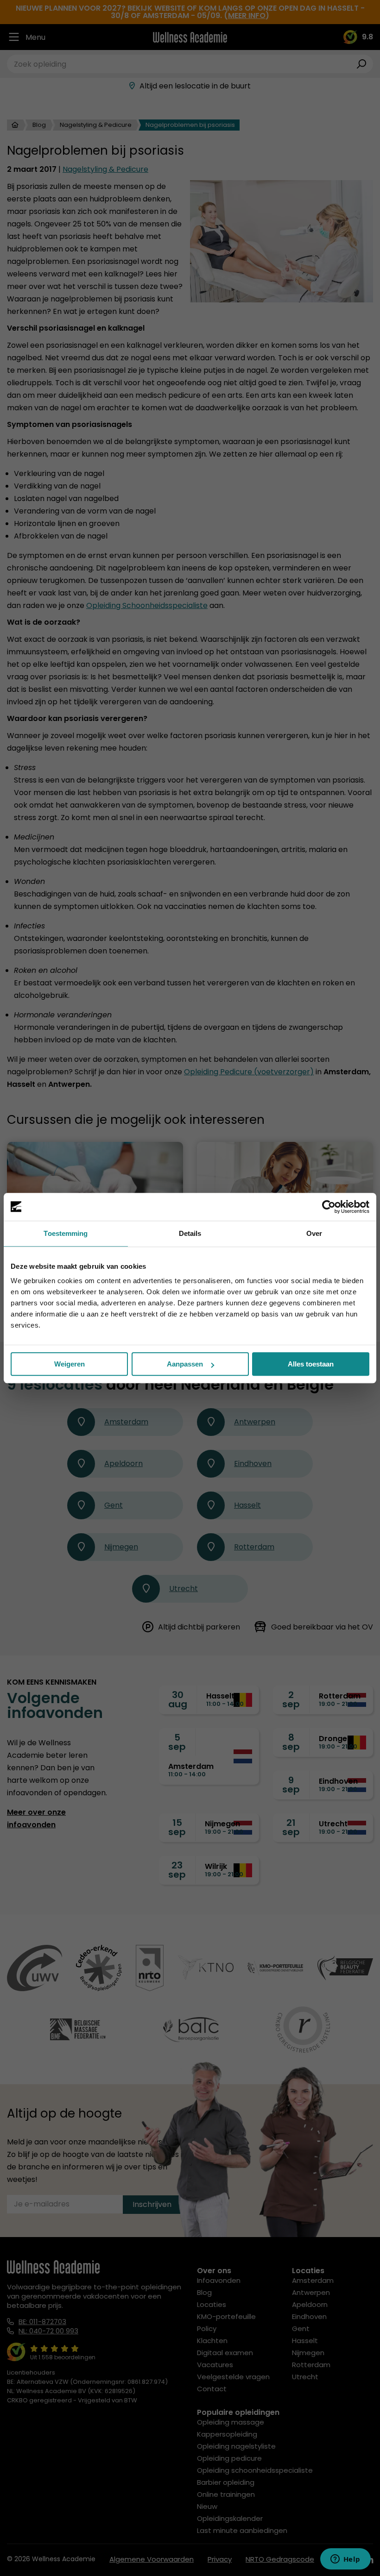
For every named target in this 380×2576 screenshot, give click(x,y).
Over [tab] (314, 1233)
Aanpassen (185, 1364)
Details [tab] (190, 1233)
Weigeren (70, 1364)
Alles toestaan (311, 1364)
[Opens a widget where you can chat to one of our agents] (345, 2560)
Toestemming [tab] (66, 1233)
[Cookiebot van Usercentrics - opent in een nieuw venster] (329, 1207)
